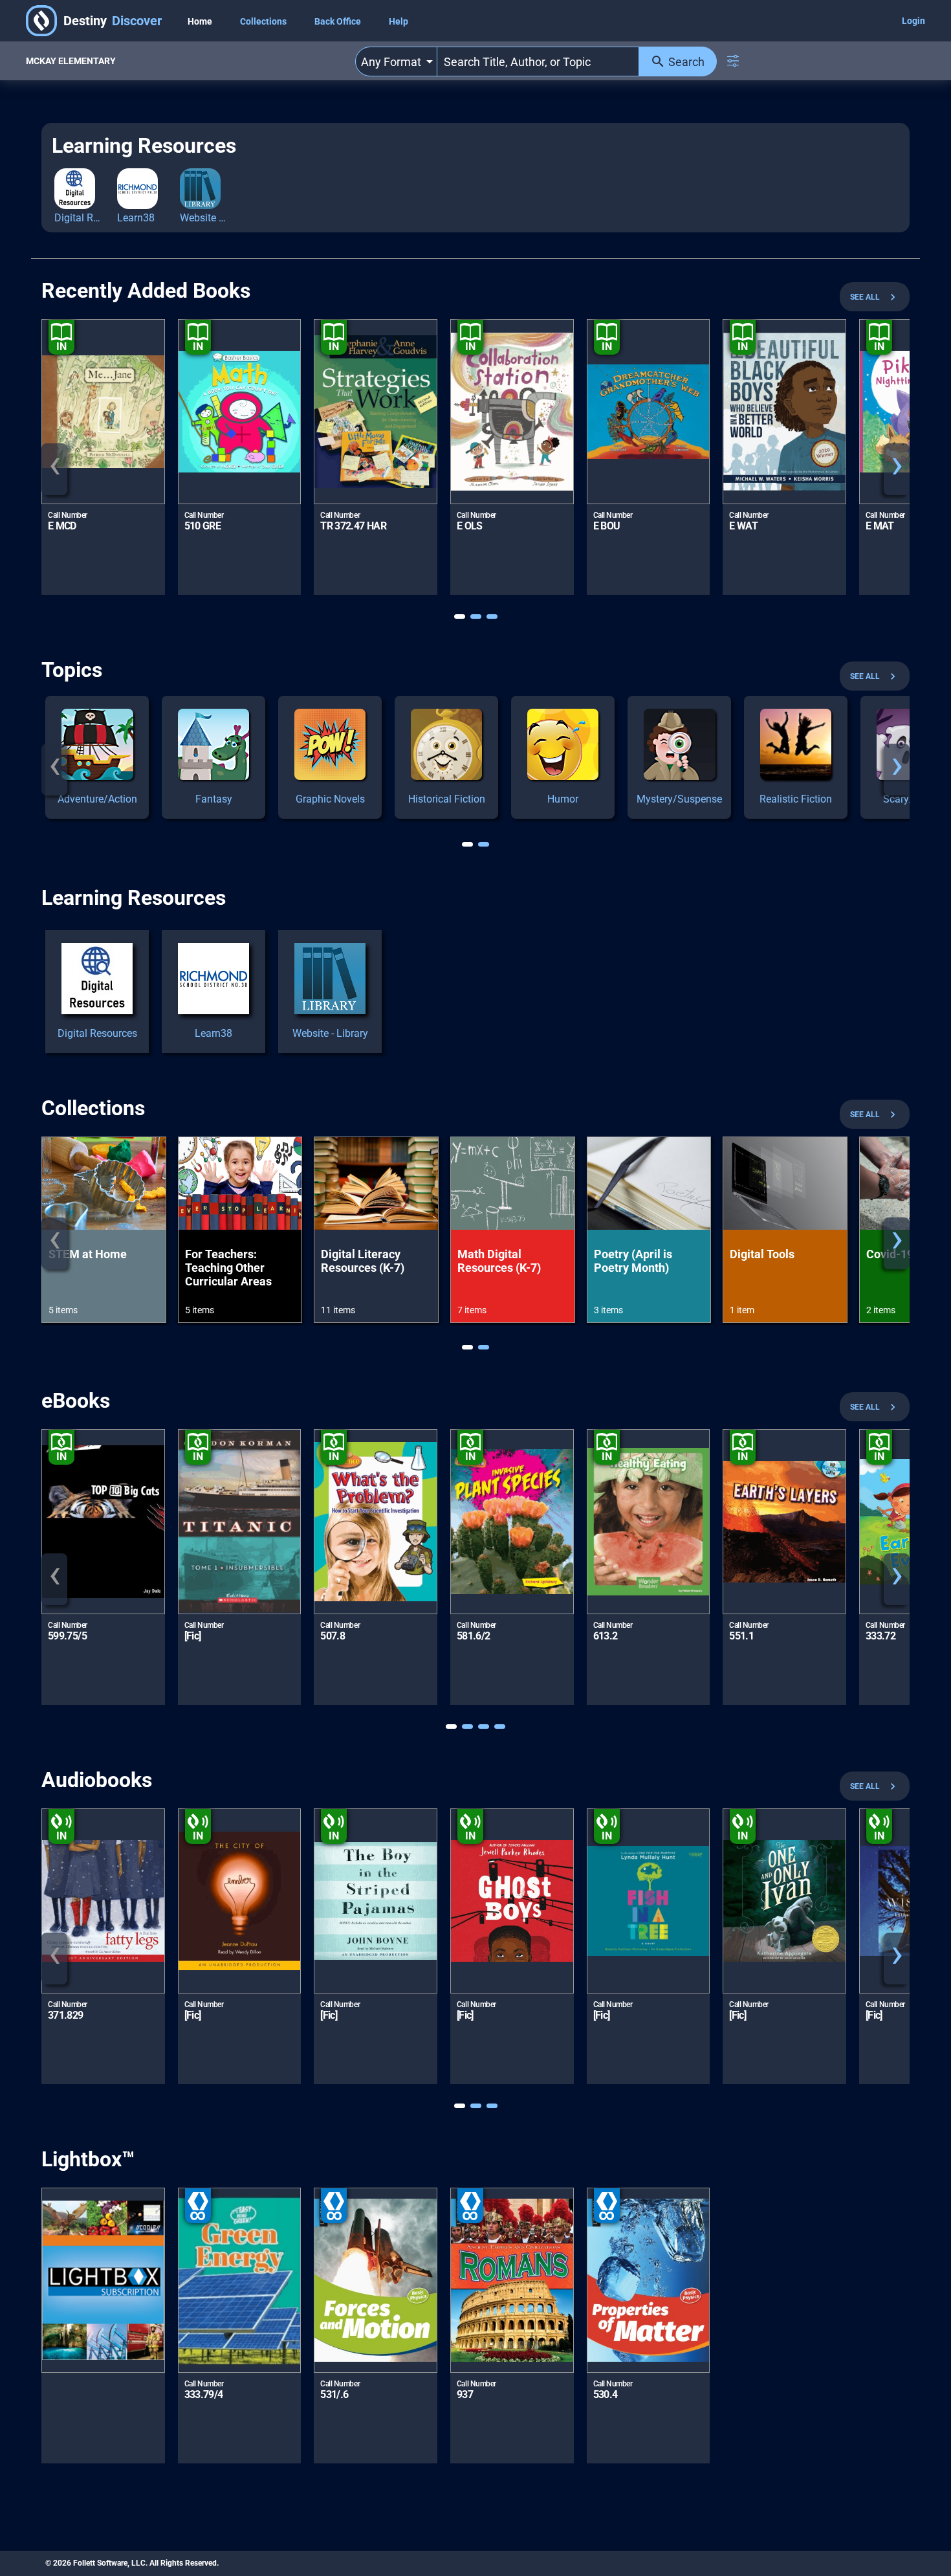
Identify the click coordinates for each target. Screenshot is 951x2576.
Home (201, 21)
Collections (264, 21)
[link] (97, 757)
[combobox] (396, 61)
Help (399, 21)
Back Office (339, 21)
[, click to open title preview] (103, 2280)
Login (913, 21)
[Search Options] (733, 61)
